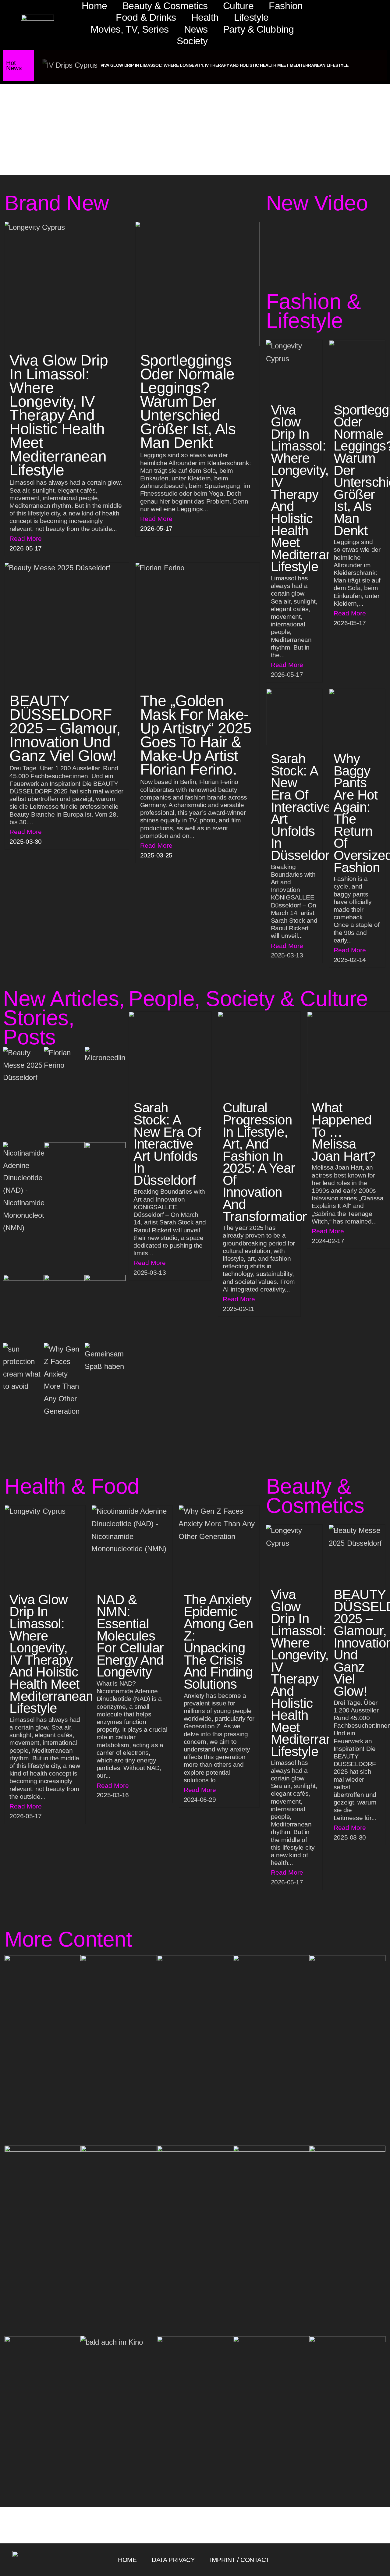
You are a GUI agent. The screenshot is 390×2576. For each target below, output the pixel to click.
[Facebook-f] (351, 2560)
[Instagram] (361, 2560)
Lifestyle (251, 17)
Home (94, 6)
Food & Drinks (146, 17)
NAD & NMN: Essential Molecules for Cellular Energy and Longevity (130, 1636)
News (196, 29)
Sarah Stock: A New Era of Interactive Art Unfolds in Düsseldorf (302, 807)
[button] (13, 27)
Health (205, 17)
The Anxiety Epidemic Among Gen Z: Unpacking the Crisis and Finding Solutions (218, 1642)
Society (192, 41)
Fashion (286, 6)
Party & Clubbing (259, 29)
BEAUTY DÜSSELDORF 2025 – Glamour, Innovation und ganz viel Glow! (65, 728)
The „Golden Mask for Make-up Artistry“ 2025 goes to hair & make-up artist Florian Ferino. (196, 735)
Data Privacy (173, 2560)
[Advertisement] (195, 130)
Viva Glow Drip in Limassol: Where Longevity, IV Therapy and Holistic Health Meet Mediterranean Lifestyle (225, 65)
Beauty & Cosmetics (165, 6)
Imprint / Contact (240, 2560)
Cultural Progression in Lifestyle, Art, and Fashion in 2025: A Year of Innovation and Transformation (266, 1162)
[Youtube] (370, 2560)
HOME (127, 2560)
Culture (238, 6)
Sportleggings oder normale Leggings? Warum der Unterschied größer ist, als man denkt (188, 401)
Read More (26, 538)
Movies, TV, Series (130, 29)
